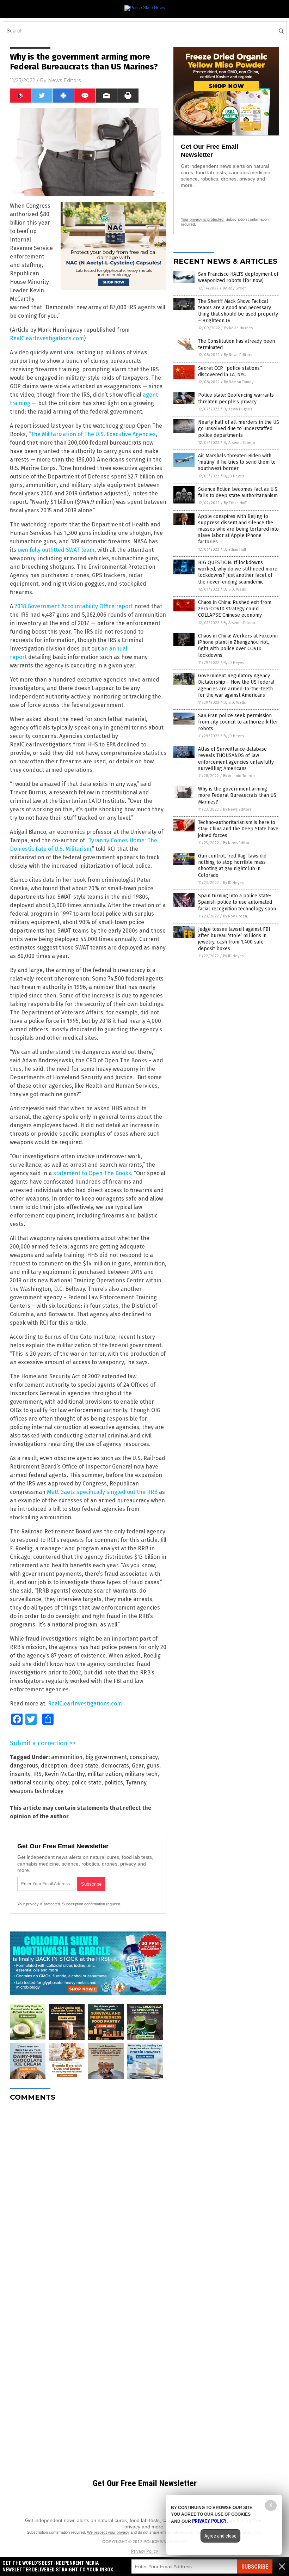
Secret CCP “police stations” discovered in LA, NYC (230, 371)
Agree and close (220, 2536)
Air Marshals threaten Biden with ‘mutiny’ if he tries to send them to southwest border (237, 462)
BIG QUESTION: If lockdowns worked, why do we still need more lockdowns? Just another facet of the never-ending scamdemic (238, 572)
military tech (141, 1774)
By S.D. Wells (235, 589)
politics (114, 1783)
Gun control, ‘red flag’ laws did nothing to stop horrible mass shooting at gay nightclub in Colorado (232, 866)
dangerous (24, 1766)
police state (86, 1783)
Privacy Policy (144, 2551)
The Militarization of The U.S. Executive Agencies (93, 434)
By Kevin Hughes (238, 328)
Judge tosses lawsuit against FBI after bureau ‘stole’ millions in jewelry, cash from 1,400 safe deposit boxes (234, 939)
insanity (20, 1774)
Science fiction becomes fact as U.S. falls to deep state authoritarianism (238, 492)
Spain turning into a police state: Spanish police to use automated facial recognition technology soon (237, 902)
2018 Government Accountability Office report (74, 606)
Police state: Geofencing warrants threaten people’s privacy (236, 398)
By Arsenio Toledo (239, 443)
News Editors (64, 80)
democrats (115, 1766)
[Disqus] (88, 2195)
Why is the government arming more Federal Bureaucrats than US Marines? (237, 795)
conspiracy (144, 1757)
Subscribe (255, 2567)
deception (54, 1766)
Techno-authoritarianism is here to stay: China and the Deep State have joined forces (238, 829)
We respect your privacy (108, 2532)
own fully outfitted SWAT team (56, 550)
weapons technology (37, 1791)
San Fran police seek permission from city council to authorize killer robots (238, 722)
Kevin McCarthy (64, 1774)
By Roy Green (235, 288)
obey (62, 1783)
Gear (138, 1766)
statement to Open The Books (92, 1173)
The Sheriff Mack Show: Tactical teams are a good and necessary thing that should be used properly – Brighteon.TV (238, 311)
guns (153, 1766)
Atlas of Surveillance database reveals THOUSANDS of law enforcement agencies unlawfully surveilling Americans (236, 759)
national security (32, 1783)
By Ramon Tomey (239, 382)
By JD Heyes (234, 476)
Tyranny (136, 1783)
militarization (105, 1774)
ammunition (67, 1757)
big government (106, 1757)
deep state (84, 1766)
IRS (37, 1774)
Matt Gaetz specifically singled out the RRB (102, 1492)
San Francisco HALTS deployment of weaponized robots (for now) (238, 277)
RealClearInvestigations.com (47, 338)
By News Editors (238, 355)
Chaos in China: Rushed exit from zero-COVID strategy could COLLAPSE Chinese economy (235, 609)
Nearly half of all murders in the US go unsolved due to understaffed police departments (239, 429)
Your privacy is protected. (39, 1904)
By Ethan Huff (235, 503)
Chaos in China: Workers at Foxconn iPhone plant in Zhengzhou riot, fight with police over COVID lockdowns (238, 646)
